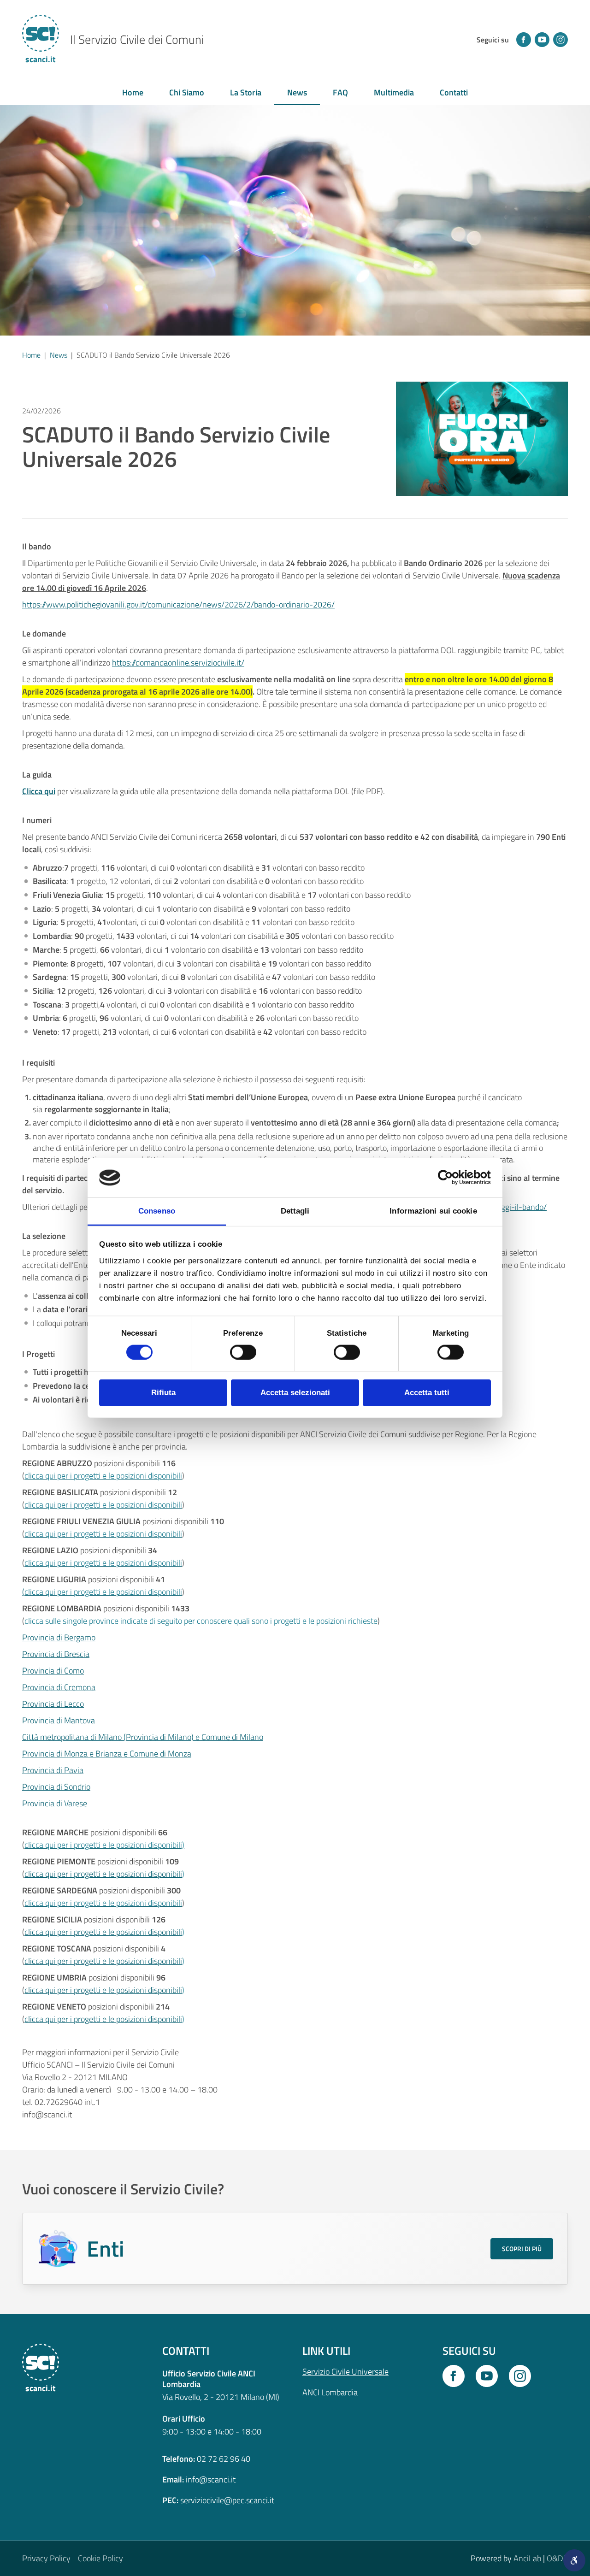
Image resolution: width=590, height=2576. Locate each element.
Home (133, 92)
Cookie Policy (100, 2558)
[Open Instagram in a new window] (520, 2376)
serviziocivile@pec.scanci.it (227, 2500)
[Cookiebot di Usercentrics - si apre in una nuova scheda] (451, 1178)
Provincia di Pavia (53, 1770)
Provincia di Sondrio (56, 1787)
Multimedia (394, 92)
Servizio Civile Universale (345, 2372)
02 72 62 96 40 (224, 2459)
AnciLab (527, 2558)
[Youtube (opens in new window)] (542, 40)
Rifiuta (163, 1393)
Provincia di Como (53, 1671)
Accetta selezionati (295, 1393)
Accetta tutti (427, 1393)
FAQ (340, 92)
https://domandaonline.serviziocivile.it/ (178, 663)
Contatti (454, 92)
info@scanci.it (211, 2479)
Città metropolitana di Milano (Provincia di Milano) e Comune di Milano (143, 1737)
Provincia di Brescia (56, 1654)
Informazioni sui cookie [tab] (433, 1211)
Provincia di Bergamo (59, 1637)
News (297, 92)
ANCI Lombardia (330, 2392)
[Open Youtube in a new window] (487, 2376)
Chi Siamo (187, 92)
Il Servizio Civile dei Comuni (137, 40)
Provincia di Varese (55, 1803)
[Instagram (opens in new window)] (560, 40)
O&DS (557, 2558)
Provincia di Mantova (59, 1720)
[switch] (243, 1352)
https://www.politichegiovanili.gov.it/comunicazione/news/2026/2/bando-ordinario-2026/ (178, 604)
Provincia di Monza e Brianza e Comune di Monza (107, 1754)
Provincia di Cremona (59, 1687)
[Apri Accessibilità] (574, 2560)
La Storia (246, 92)
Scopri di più (522, 2249)
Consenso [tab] (157, 1211)
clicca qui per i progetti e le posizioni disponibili (103, 1874)
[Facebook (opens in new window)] (524, 40)
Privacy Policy (46, 2558)
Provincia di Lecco (53, 1704)
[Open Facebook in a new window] (454, 2376)
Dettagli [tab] (295, 1211)
